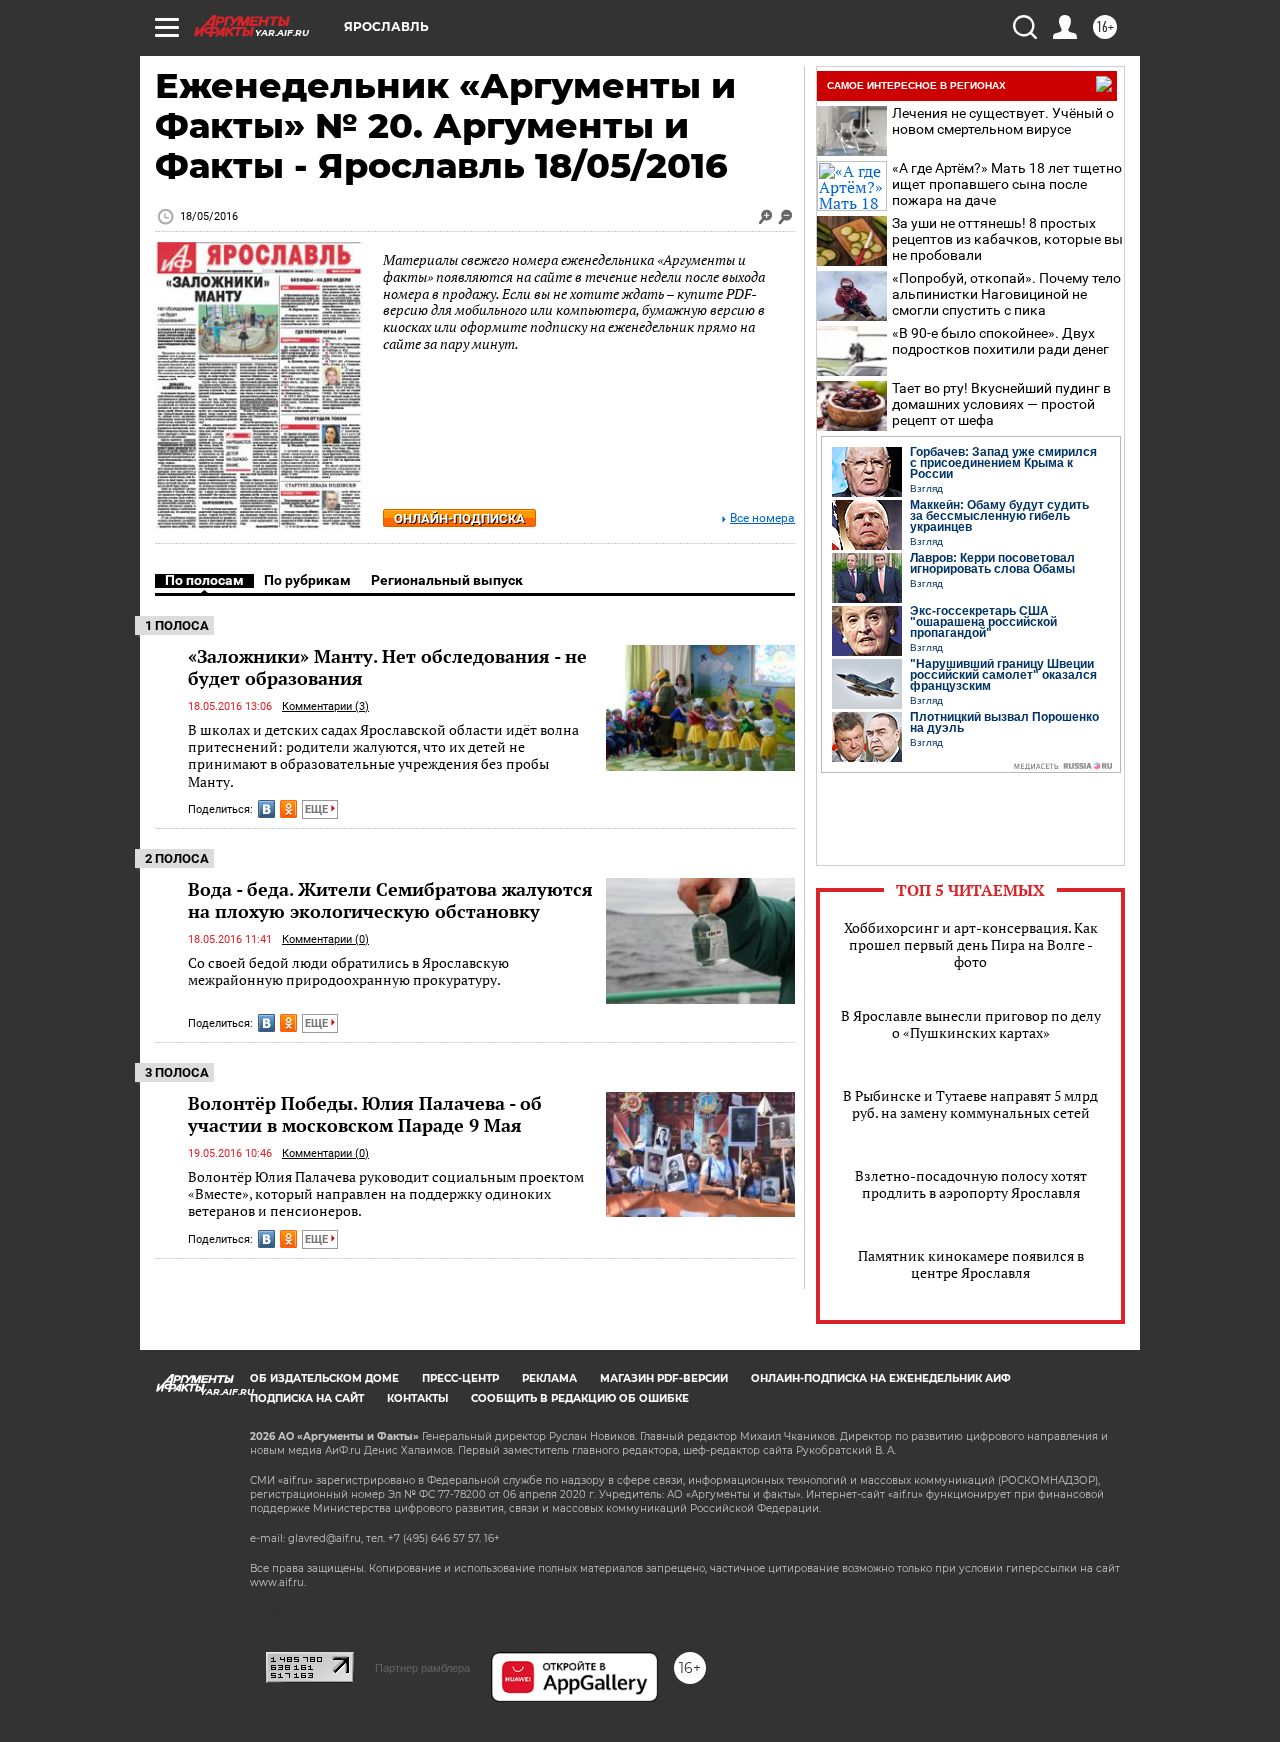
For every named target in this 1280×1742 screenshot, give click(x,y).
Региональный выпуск (447, 580)
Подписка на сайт (307, 1398)
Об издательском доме (324, 1378)
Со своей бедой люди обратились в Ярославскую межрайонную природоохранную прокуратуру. (348, 971)
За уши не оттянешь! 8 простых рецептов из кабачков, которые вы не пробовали (1007, 239)
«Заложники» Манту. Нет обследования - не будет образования (387, 667)
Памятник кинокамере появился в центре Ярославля (971, 1264)
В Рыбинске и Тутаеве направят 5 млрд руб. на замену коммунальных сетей (970, 1104)
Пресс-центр (460, 1378)
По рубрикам (307, 580)
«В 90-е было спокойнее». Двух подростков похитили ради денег (1000, 341)
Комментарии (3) (325, 706)
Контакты (417, 1398)
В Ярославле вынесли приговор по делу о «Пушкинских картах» (971, 1024)
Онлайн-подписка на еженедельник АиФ (881, 1378)
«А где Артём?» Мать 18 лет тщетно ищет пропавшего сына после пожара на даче (1007, 184)
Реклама (549, 1378)
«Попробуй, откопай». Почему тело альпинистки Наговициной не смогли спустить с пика (1006, 294)
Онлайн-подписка (459, 518)
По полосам (204, 580)
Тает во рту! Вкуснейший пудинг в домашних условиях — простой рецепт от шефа (1001, 404)
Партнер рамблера (422, 1668)
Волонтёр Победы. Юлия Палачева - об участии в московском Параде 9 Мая (365, 1114)
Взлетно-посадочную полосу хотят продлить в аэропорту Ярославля (971, 1184)
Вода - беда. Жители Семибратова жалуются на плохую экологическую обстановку (390, 900)
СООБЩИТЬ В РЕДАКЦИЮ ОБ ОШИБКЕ (580, 1398)
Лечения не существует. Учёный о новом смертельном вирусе (1003, 121)
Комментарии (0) (325, 939)
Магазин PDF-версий (664, 1378)
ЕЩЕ (318, 809)
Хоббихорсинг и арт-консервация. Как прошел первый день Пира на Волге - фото (971, 944)
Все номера (762, 518)
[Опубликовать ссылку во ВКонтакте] (266, 809)
